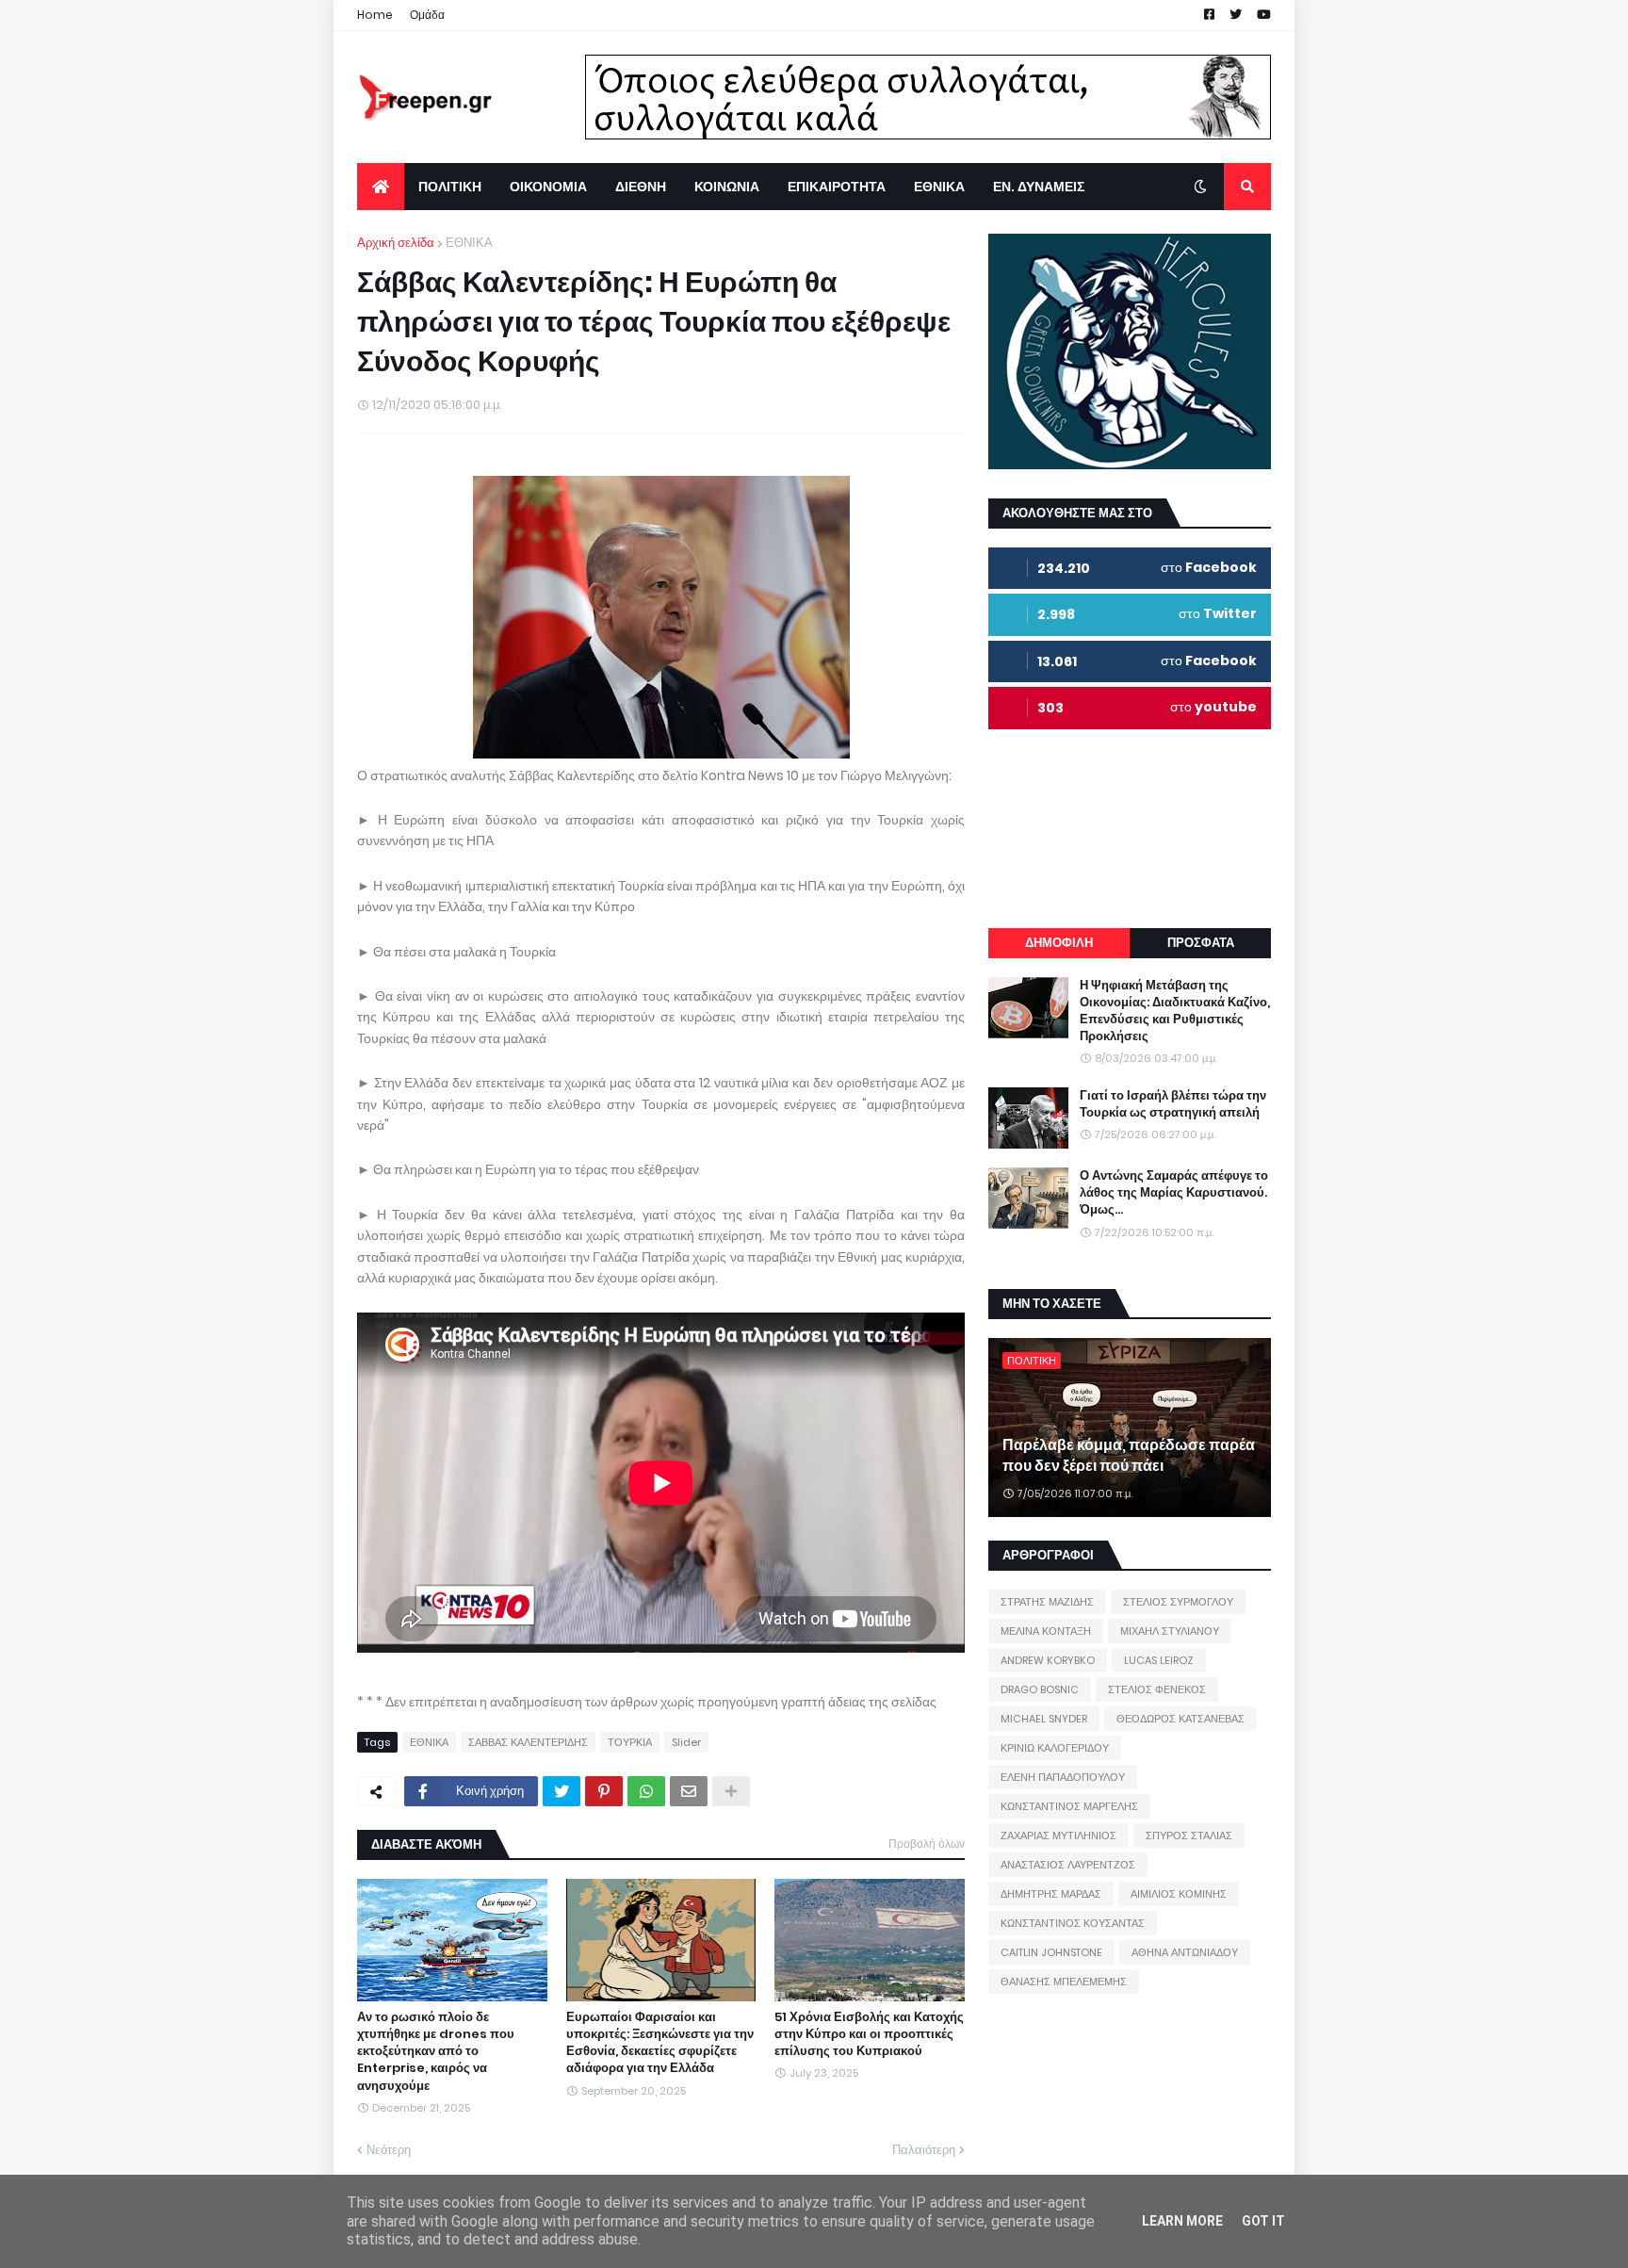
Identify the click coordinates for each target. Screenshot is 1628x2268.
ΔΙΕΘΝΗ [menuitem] (641, 187)
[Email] (689, 1791)
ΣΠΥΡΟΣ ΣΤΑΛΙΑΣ (1189, 1836)
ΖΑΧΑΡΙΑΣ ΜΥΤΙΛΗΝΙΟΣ (1058, 1836)
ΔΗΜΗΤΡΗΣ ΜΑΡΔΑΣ (1051, 1894)
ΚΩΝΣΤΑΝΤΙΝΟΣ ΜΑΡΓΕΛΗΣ (1069, 1806)
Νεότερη (389, 2150)
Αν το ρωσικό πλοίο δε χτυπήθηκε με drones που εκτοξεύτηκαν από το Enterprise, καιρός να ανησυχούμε (436, 2052)
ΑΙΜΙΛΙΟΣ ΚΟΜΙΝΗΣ (1179, 1894)
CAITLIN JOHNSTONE (1051, 1952)
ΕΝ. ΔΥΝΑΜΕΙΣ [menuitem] (1039, 187)
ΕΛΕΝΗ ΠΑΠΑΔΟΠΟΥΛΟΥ (1063, 1777)
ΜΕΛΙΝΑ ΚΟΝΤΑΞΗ (1046, 1631)
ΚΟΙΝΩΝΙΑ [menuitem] (727, 187)
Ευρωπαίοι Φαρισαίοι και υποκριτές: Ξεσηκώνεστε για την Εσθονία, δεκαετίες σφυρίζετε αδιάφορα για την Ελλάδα (660, 2043)
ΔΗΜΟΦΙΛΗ (1059, 943)
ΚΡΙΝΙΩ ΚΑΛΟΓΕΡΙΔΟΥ (1055, 1748)
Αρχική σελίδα (396, 243)
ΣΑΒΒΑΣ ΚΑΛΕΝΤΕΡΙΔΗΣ (528, 1742)
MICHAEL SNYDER (1044, 1719)
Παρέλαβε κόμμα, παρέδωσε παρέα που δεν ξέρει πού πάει (1129, 1456)
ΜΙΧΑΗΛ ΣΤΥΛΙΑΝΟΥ (1170, 1631)
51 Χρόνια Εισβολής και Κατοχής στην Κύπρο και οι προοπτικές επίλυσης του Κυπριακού (869, 2034)
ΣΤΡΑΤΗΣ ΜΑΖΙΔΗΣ (1047, 1602)
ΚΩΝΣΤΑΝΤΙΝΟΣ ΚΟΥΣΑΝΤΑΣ (1073, 1923)
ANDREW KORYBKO (1048, 1660)
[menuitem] (381, 187)
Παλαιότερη (924, 2150)
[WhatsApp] (646, 1791)
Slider (686, 1742)
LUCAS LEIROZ (1159, 1660)
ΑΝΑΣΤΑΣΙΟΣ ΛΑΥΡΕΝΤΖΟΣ (1068, 1865)
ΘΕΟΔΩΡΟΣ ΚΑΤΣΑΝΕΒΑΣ (1180, 1719)
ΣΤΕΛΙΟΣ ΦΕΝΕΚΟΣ (1157, 1689)
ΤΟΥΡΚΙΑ (630, 1742)
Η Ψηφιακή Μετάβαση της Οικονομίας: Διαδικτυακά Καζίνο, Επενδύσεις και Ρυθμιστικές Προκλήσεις (1175, 1012)
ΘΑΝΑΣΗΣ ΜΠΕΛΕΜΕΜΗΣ (1064, 1982)
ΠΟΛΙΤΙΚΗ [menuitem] (450, 187)
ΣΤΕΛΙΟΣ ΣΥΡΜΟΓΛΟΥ (1178, 1602)
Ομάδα (427, 15)
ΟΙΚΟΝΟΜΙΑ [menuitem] (548, 187)
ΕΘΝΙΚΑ (469, 243)
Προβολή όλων (927, 1844)
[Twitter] (562, 1791)
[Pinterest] (604, 1791)
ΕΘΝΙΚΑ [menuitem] (939, 187)
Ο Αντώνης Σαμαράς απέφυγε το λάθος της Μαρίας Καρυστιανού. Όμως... (1174, 1193)
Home (375, 15)
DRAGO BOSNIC (1040, 1689)
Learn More (1182, 2221)
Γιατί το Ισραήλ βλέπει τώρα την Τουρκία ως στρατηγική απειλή (1173, 1104)
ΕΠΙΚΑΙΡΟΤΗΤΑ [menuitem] (837, 187)
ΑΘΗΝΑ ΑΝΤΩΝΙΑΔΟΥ (1185, 1952)
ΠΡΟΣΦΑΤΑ (1201, 943)
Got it (1263, 2221)
